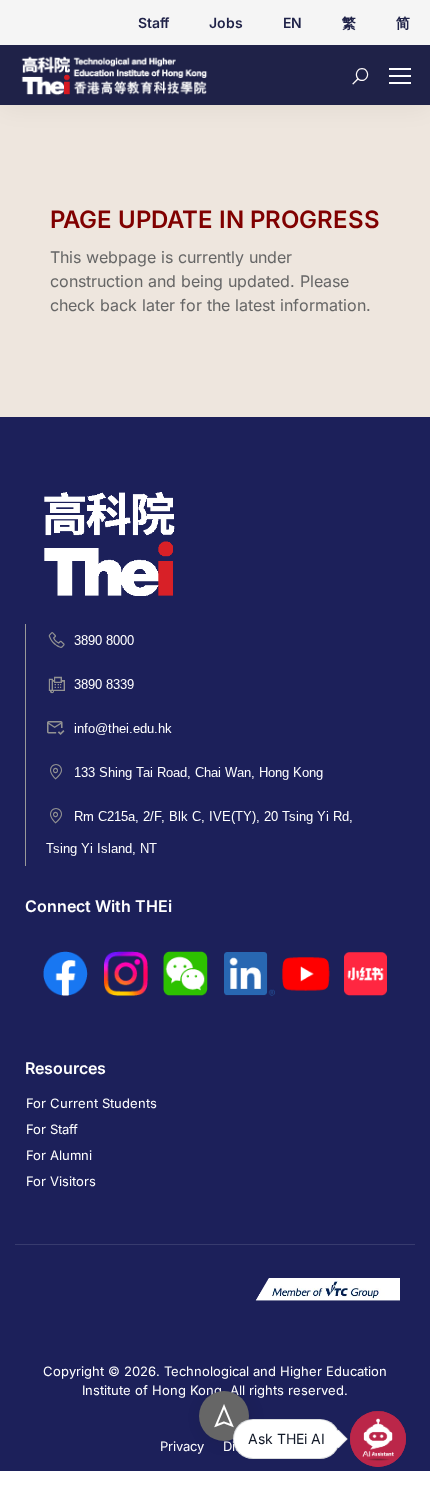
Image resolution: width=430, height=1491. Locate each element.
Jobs (226, 22)
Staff (153, 22)
